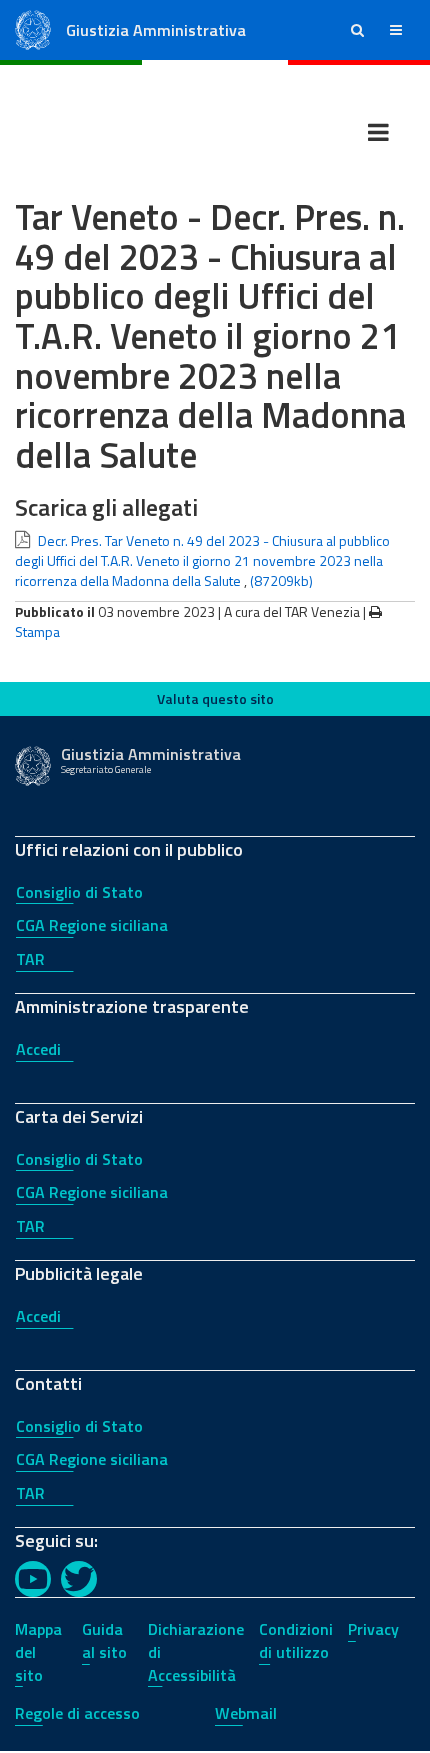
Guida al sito (104, 1640)
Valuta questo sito (215, 698)
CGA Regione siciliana (92, 925)
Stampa (37, 631)
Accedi (38, 1049)
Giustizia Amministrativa (156, 30)
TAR (30, 959)
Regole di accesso (77, 1713)
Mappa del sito (38, 1652)
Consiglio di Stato (79, 892)
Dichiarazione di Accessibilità (196, 1652)
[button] (357, 30)
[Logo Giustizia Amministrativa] (33, 28)
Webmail (246, 1713)
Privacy (373, 1629)
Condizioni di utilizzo (296, 1640)
